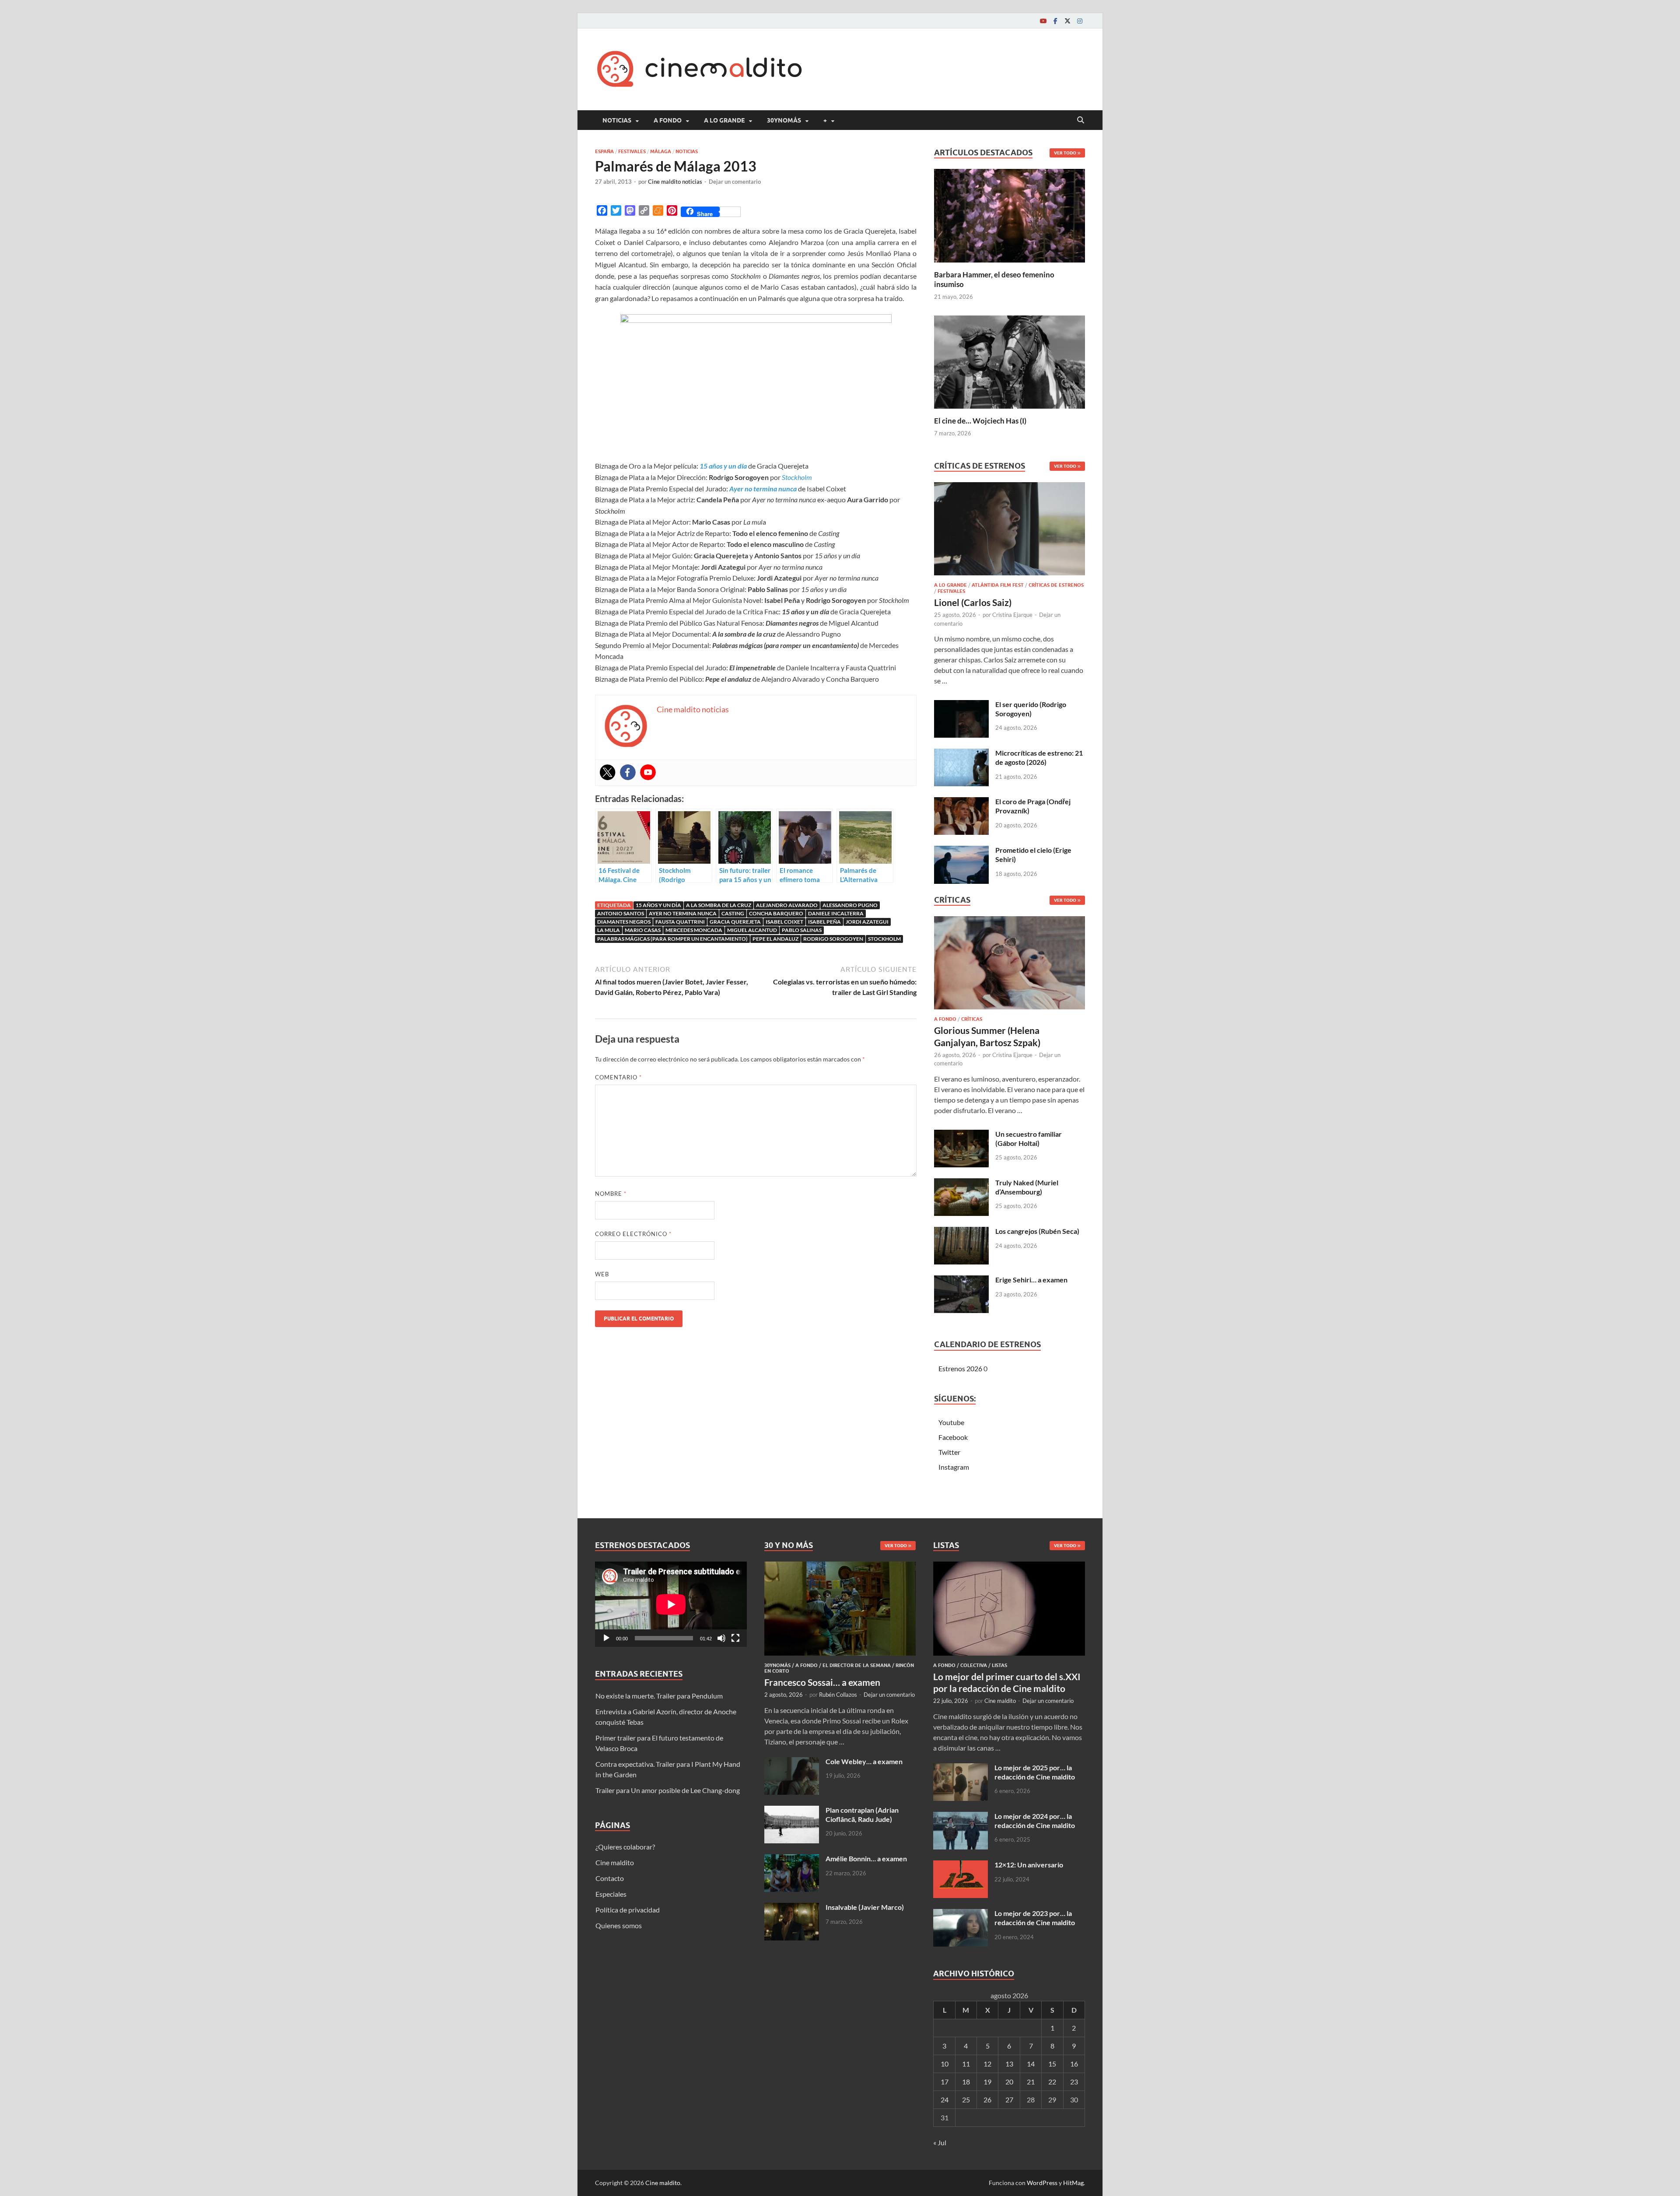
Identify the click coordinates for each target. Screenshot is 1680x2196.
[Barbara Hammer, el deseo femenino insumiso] (1010, 215)
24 (945, 2100)
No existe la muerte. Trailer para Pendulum (659, 1696)
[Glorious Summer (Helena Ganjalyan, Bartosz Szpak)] (1010, 965)
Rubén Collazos (838, 1695)
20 (1009, 2082)
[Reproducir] (606, 1638)
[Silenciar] (721, 1638)
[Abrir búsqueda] (1081, 120)
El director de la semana (857, 1665)
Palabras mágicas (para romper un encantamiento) (672, 939)
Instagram (954, 1467)
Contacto (610, 1878)
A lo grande (724, 120)
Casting (733, 913)
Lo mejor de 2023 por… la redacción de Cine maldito (1035, 1918)
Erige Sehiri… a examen (1031, 1280)
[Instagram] (1080, 21)
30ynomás (784, 120)
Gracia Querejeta (735, 922)
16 (1074, 2064)
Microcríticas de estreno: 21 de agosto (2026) (1039, 757)
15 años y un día (658, 905)
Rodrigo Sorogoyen (833, 939)
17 (945, 2082)
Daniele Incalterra (836, 913)
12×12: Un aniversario (1029, 1865)
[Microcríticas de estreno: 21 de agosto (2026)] (961, 754)
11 (966, 2064)
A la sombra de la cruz (719, 905)
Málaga (661, 151)
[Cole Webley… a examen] (792, 1762)
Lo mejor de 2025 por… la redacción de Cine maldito (1035, 1772)
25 (966, 2100)
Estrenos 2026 (960, 1368)
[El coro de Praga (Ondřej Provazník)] (961, 802)
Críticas (972, 1019)
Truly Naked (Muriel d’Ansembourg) (1027, 1187)
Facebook (953, 1437)
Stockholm (884, 939)
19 (987, 2082)
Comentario (618, 1077)
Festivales (632, 151)
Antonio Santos (621, 913)
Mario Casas (643, 930)
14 (1031, 2064)
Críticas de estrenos (1056, 585)
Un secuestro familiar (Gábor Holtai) (1029, 1138)
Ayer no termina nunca (683, 913)
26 (987, 2100)
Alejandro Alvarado (787, 905)
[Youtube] (1043, 21)
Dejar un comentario (735, 182)
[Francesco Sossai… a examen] (840, 1567)
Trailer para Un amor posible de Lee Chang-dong (668, 1790)
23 (1074, 2082)
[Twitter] (1067, 21)
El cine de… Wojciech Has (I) (980, 421)
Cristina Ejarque (1012, 615)
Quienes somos (619, 1925)
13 (1009, 2064)
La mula (609, 930)
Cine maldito (615, 1862)
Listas (999, 1665)
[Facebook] (1055, 21)
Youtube (951, 1422)
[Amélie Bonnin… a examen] (792, 1859)
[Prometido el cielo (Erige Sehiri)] (961, 851)
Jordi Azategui (867, 922)
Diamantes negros (624, 922)
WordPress (1042, 2183)
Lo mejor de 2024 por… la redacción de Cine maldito (1035, 1821)
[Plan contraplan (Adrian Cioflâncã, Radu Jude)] (792, 1811)
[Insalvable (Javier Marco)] (792, 1908)
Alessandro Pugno (850, 905)
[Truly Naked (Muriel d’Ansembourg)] (961, 1183)
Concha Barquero (776, 913)
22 (1052, 2082)
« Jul (940, 2142)
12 (987, 2064)
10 (945, 2064)
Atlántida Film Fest (998, 585)
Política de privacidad (628, 1910)
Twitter (949, 1452)
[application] (671, 1604)
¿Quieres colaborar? (625, 1847)
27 (1009, 2100)
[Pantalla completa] (735, 1638)
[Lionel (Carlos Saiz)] (1010, 531)
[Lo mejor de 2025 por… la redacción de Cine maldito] (961, 1768)
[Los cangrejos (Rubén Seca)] (961, 1232)
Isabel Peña (824, 922)
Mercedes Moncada (694, 930)
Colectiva (974, 1665)
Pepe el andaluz (775, 939)
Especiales (611, 1894)
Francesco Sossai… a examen (822, 1682)
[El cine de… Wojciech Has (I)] (1010, 361)
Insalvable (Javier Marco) (865, 1907)
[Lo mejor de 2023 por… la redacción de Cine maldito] (961, 1914)
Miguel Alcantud (752, 930)
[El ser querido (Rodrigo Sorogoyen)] (961, 705)
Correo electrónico (633, 1234)
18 (966, 2082)
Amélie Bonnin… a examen (866, 1858)
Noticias (617, 120)
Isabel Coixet (784, 922)
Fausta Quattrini (680, 922)
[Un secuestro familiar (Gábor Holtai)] (961, 1135)
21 (1031, 2082)
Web (602, 1274)
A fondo (668, 120)
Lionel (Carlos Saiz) (973, 602)
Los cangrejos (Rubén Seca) (1037, 1231)
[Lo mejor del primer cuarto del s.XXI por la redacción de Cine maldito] (1009, 1567)
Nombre (611, 1194)
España (604, 151)
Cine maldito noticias (675, 182)
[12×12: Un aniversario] (961, 1865)
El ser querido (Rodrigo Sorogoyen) (1031, 709)
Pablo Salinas (802, 930)
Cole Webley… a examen (864, 1761)
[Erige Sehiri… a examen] (961, 1280)
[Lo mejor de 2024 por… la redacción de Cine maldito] (961, 1817)
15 (1052, 2064)
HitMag (1073, 2183)
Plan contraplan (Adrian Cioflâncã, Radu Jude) (862, 1814)
